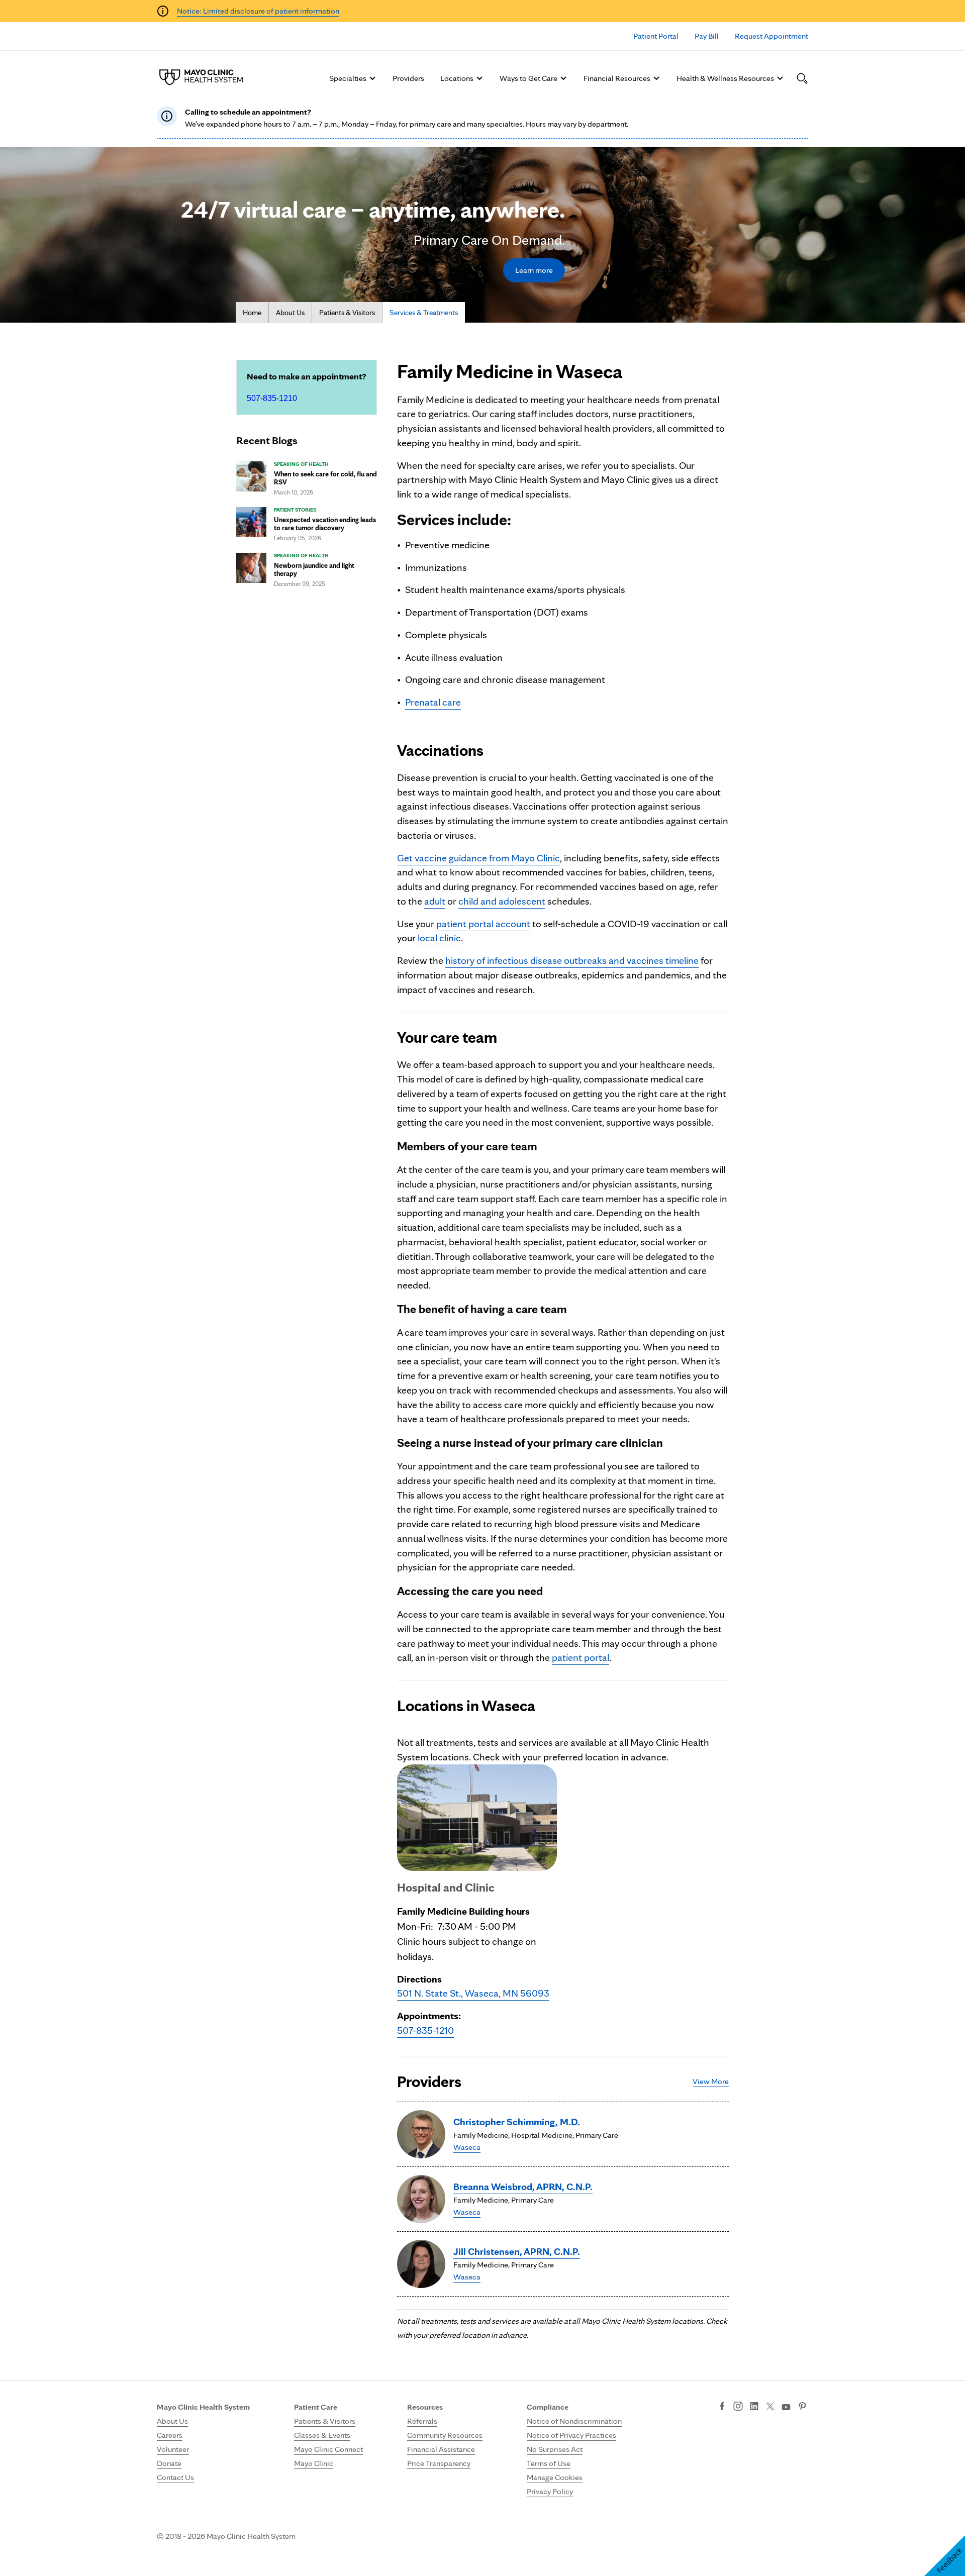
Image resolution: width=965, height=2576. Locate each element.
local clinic (439, 938)
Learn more (534, 270)
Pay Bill (707, 36)
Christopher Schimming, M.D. (517, 2122)
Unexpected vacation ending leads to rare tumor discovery (325, 524)
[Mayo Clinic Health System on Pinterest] (802, 2407)
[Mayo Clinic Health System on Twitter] (770, 2407)
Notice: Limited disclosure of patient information (258, 11)
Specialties (348, 78)
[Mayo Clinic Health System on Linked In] (754, 2407)
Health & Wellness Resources (725, 78)
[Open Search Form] (802, 78)
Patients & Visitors (347, 313)
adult (435, 901)
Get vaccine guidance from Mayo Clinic (478, 858)
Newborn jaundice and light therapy (314, 569)
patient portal (581, 1657)
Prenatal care (433, 702)
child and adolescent (502, 901)
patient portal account (483, 924)
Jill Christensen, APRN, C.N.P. (517, 2251)
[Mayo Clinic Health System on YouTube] (786, 2407)
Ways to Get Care (528, 78)
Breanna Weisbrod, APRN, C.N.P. (523, 2187)
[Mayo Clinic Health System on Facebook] (722, 2407)
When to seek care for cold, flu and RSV (325, 478)
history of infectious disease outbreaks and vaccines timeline (572, 960)
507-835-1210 (272, 398)
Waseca (467, 2147)
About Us (290, 313)
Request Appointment (771, 36)
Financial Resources (617, 78)
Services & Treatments (424, 313)
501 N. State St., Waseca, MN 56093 (473, 1993)
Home (252, 313)
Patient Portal (656, 36)
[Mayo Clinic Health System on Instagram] (738, 2407)
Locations (457, 78)
